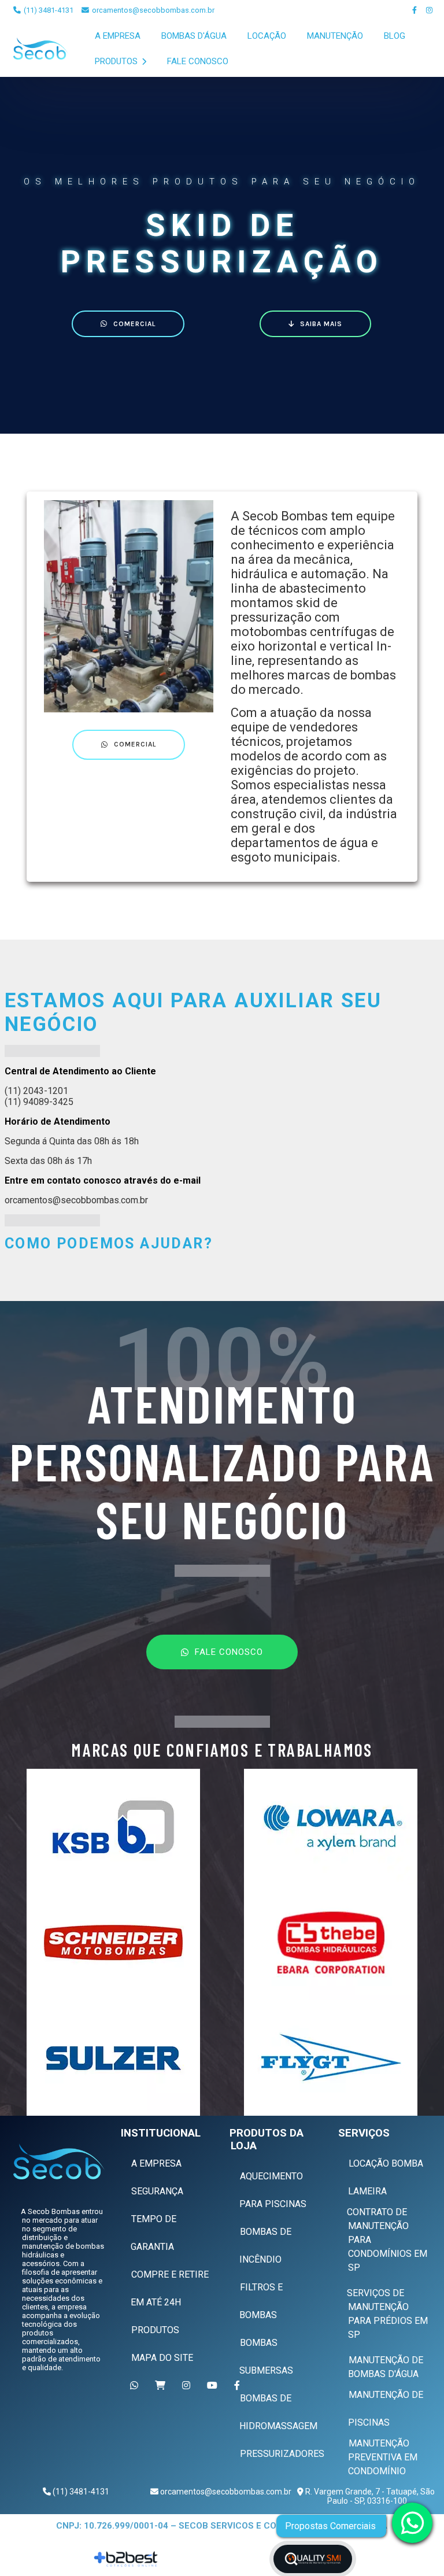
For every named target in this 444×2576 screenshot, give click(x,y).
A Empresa (118, 36)
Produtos (117, 61)
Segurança (157, 2191)
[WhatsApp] (136, 2385)
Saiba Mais (321, 324)
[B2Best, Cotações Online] (127, 2559)
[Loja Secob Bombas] (162, 2385)
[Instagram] (430, 10)
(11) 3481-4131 (48, 10)
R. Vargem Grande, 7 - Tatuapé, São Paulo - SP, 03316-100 (369, 2496)
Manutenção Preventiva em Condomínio (383, 2457)
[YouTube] (214, 2385)
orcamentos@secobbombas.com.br (152, 10)
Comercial (134, 324)
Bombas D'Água (194, 36)
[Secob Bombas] (58, 2161)
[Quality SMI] (313, 2559)
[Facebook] (415, 10)
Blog (395, 36)
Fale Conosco (198, 61)
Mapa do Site (162, 2358)
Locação (267, 36)
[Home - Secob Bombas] (41, 49)
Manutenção (335, 36)
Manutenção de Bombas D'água (386, 2367)
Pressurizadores (282, 2454)
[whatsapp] (412, 2523)
